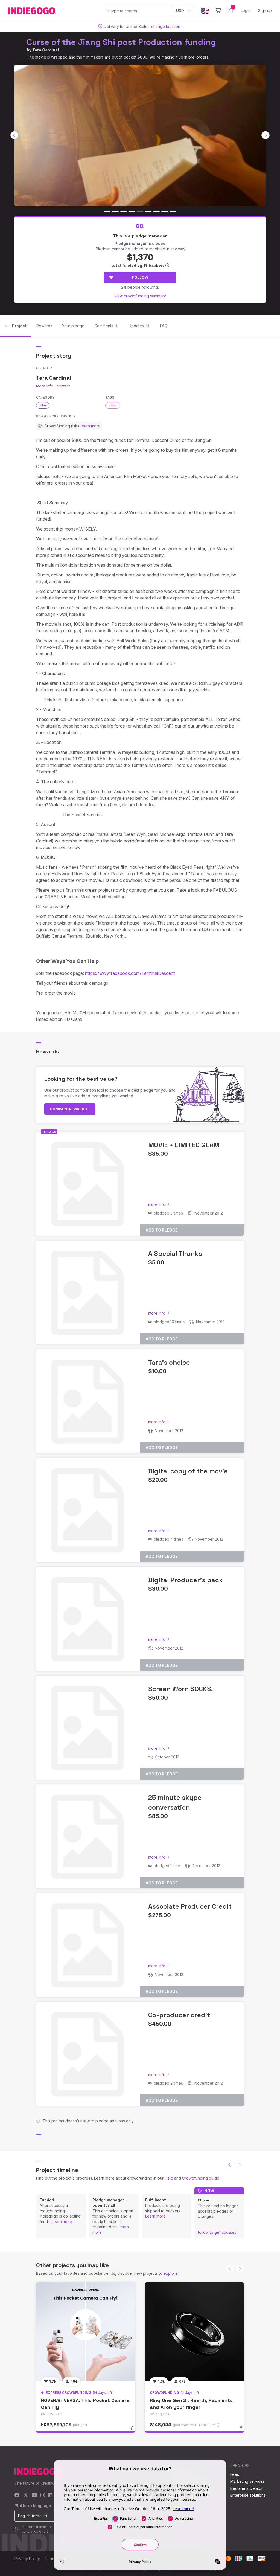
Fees (235, 2474)
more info (45, 386)
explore (171, 2273)
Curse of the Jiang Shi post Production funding (121, 42)
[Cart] (218, 11)
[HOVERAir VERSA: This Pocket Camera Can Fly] (86, 2332)
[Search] (107, 10)
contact (63, 386)
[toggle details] (135, 2431)
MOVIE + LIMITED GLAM (184, 1145)
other (113, 405)
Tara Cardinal (46, 50)
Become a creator (247, 2488)
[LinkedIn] (50, 2495)
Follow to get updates (217, 2232)
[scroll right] (266, 135)
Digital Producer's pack (186, 1580)
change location (166, 26)
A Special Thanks (175, 1254)
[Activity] (231, 11)
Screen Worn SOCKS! (180, 1689)
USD (180, 11)
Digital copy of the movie (188, 1471)
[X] (26, 2495)
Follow (140, 277)
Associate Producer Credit (190, 1906)
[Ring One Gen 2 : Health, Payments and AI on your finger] (194, 2332)
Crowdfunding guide (201, 2178)
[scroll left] (14, 135)
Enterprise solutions (248, 2495)
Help (169, 2178)
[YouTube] (34, 2495)
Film (43, 405)
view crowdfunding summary (140, 296)
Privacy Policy (27, 2559)
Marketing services (247, 2481)
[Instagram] (43, 2495)
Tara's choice (169, 1362)
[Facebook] (17, 2495)
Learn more (62, 2222)
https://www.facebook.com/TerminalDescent (130, 973)
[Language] (205, 11)
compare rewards (69, 1109)
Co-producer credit (179, 2015)
